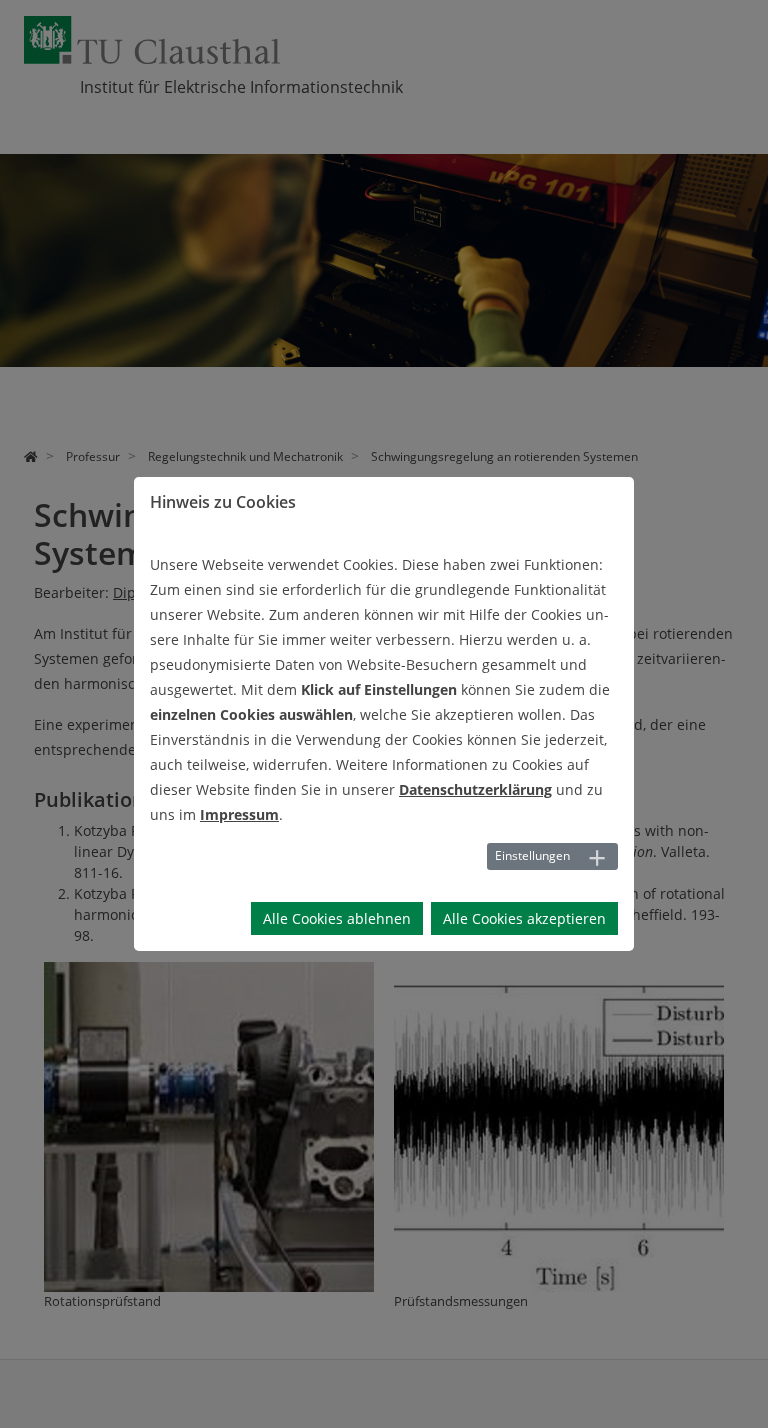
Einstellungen (532, 855)
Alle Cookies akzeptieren (524, 918)
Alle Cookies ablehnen (337, 918)
